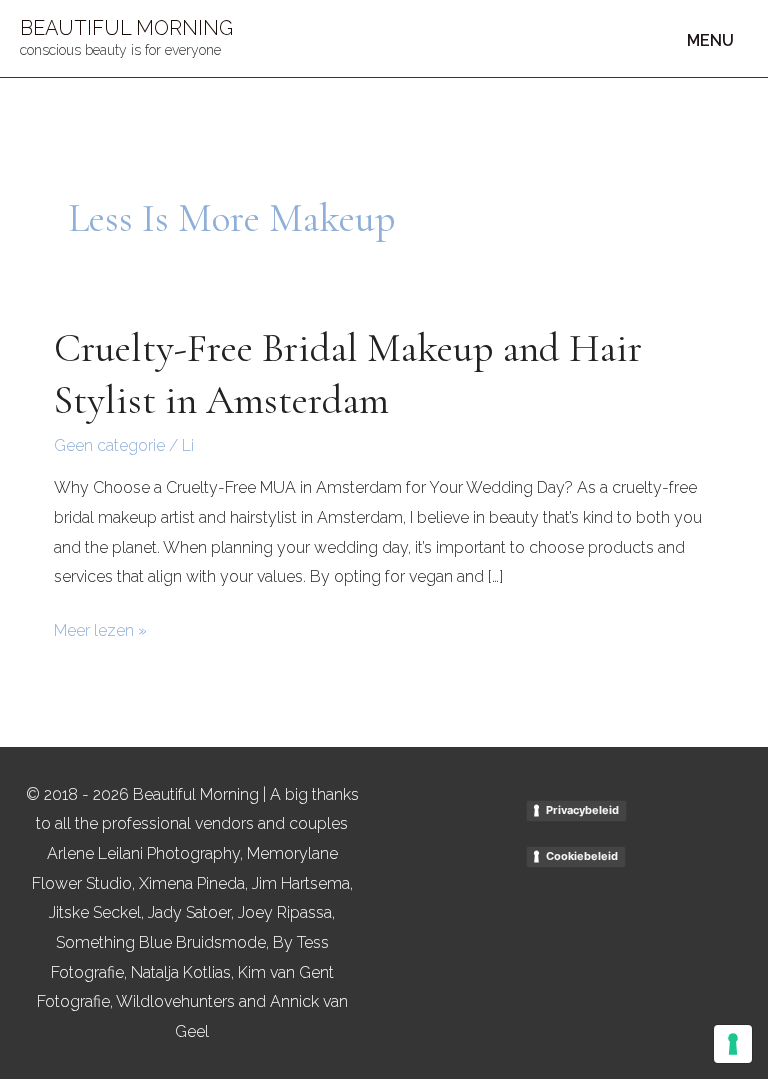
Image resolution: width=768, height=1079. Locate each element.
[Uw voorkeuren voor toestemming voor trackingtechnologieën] (733, 1044)
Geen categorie (109, 445)
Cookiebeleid (582, 856)
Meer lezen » (100, 628)
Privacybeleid (582, 810)
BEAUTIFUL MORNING (126, 28)
